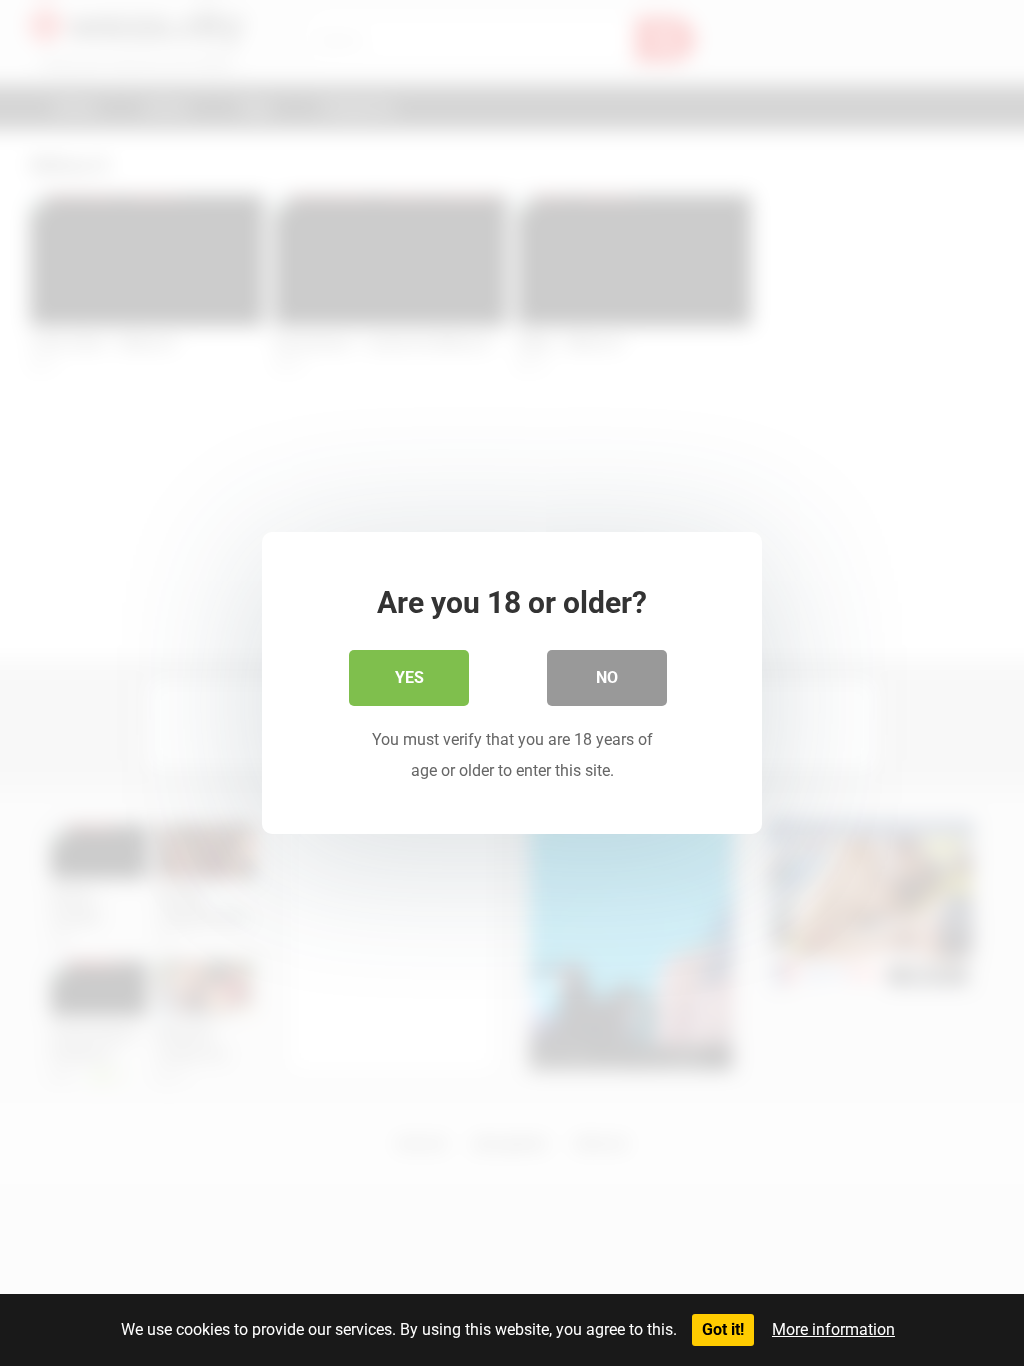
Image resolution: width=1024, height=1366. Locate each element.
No (607, 677)
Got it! (723, 1329)
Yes (409, 677)
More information (833, 1329)
